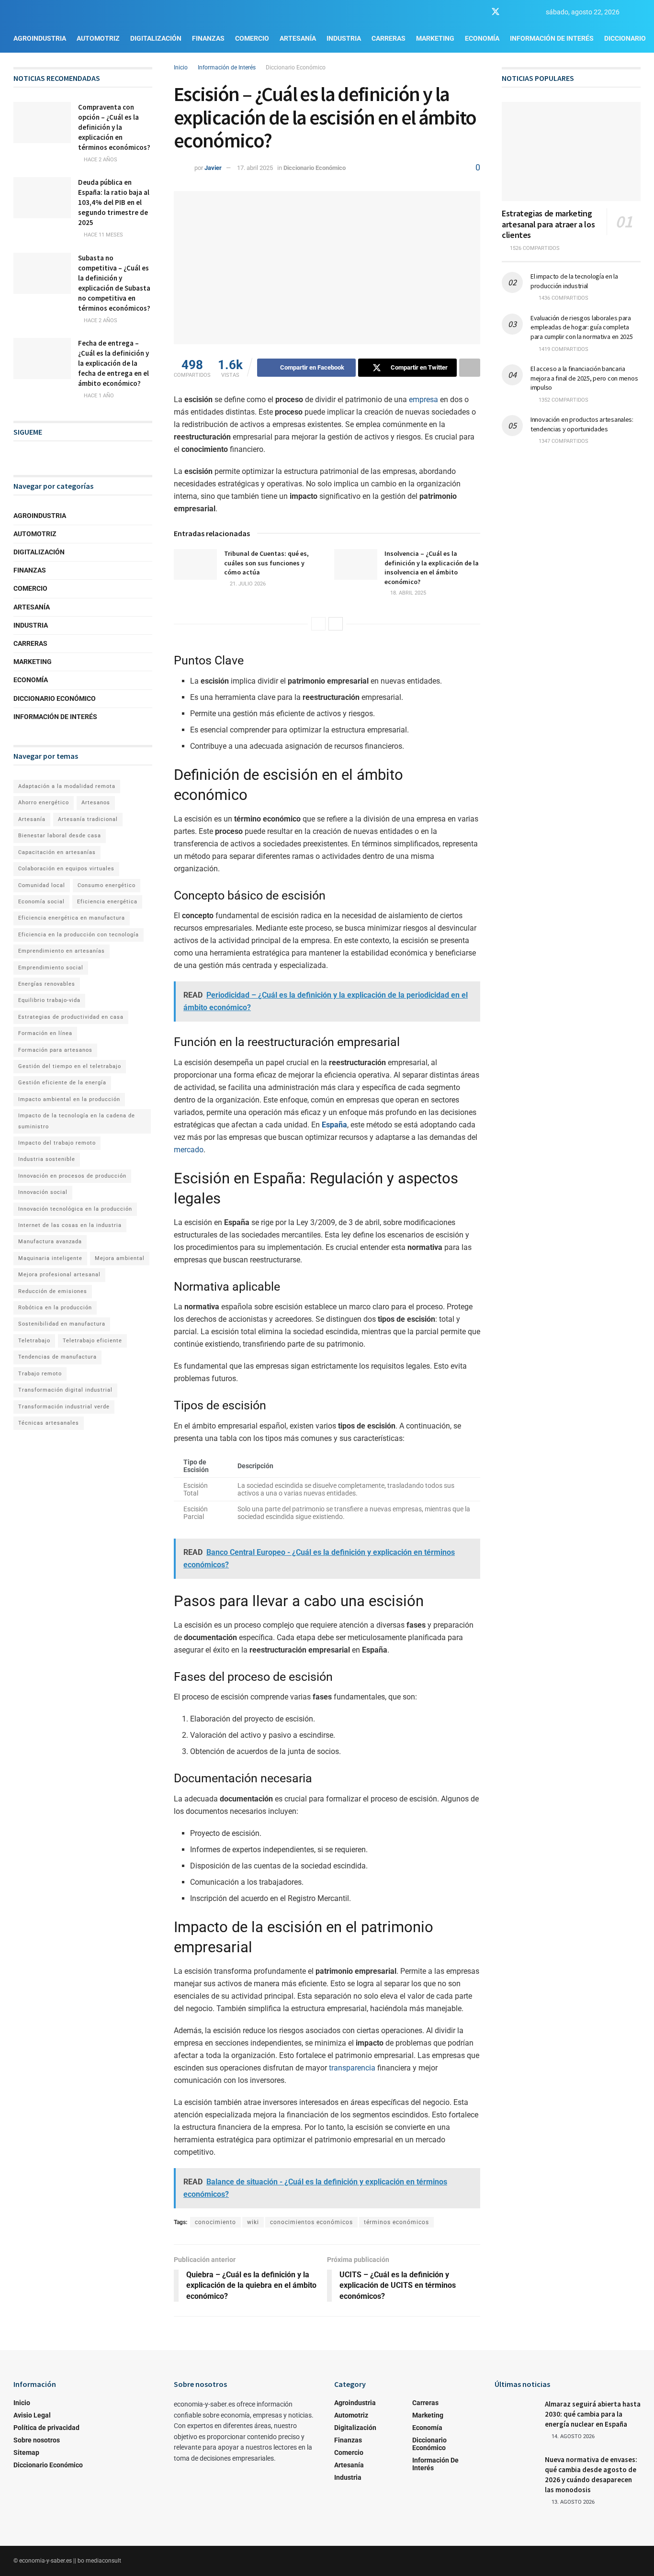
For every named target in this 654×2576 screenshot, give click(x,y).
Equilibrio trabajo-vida (49, 1000)
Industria (344, 38)
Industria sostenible (47, 1159)
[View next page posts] (336, 624)
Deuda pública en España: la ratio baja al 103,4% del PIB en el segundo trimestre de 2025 (114, 202)
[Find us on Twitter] (496, 12)
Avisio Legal (32, 2415)
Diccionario (625, 38)
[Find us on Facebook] (478, 12)
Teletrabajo (34, 1341)
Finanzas (208, 38)
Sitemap (26, 2452)
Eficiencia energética (107, 902)
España (334, 1125)
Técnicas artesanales (49, 1423)
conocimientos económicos (311, 2222)
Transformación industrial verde (64, 1407)
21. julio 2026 (247, 584)
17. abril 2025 (255, 168)
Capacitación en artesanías (57, 852)
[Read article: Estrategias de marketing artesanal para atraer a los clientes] (571, 152)
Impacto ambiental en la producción (69, 1099)
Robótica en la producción (55, 1308)
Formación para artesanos (55, 1050)
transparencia (352, 2068)
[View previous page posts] (318, 624)
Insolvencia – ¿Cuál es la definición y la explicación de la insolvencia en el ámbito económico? (432, 568)
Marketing (435, 38)
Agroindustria (40, 38)
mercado (189, 1150)
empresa (423, 399)
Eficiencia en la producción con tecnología (79, 935)
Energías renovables (47, 984)
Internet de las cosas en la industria (70, 1225)
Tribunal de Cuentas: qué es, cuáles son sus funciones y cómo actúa (266, 563)
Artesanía (298, 38)
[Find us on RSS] (529, 12)
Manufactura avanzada (50, 1242)
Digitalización (156, 38)
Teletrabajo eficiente (92, 1341)
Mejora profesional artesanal (59, 1275)
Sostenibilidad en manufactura (62, 1324)
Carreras (389, 38)
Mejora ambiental (120, 1258)
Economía (482, 38)
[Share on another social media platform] (470, 368)
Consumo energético (107, 885)
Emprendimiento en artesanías (62, 951)
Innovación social (43, 1192)
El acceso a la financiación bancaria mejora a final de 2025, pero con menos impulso (584, 378)
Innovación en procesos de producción (72, 1176)
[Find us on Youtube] (513, 12)
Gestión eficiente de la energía (62, 1083)
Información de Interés (552, 38)
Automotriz (98, 38)
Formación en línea (45, 1033)
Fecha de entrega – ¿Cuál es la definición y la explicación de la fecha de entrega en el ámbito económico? (113, 363)
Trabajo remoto (40, 1374)
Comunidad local (42, 885)
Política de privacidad (46, 2428)
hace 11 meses (103, 235)
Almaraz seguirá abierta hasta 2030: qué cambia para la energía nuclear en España (593, 2414)
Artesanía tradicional (88, 819)
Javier (213, 168)
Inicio (181, 67)
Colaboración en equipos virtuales (66, 869)
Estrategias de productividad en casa (71, 1017)
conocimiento (215, 2222)
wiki (253, 2222)
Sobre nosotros (37, 2440)
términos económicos (396, 2222)
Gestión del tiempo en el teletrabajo (70, 1066)
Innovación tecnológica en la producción (75, 1209)
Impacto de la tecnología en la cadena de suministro (77, 1121)
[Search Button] (637, 12)
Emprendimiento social (51, 968)
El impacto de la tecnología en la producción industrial (574, 281)
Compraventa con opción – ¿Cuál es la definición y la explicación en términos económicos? (114, 127)
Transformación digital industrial (65, 1390)
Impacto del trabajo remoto (57, 1143)
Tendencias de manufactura (57, 1357)
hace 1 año (98, 396)
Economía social (41, 902)
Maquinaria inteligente (50, 1258)
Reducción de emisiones (53, 1291)
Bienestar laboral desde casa (60, 836)
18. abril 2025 (407, 593)
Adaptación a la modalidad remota (67, 786)
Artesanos (96, 803)
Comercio (252, 38)
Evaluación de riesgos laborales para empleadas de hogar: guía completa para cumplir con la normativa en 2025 (582, 327)
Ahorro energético (44, 803)
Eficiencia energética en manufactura (72, 918)
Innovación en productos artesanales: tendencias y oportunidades (582, 424)
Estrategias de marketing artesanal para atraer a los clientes (548, 224)
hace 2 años (100, 160)
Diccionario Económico (296, 67)
